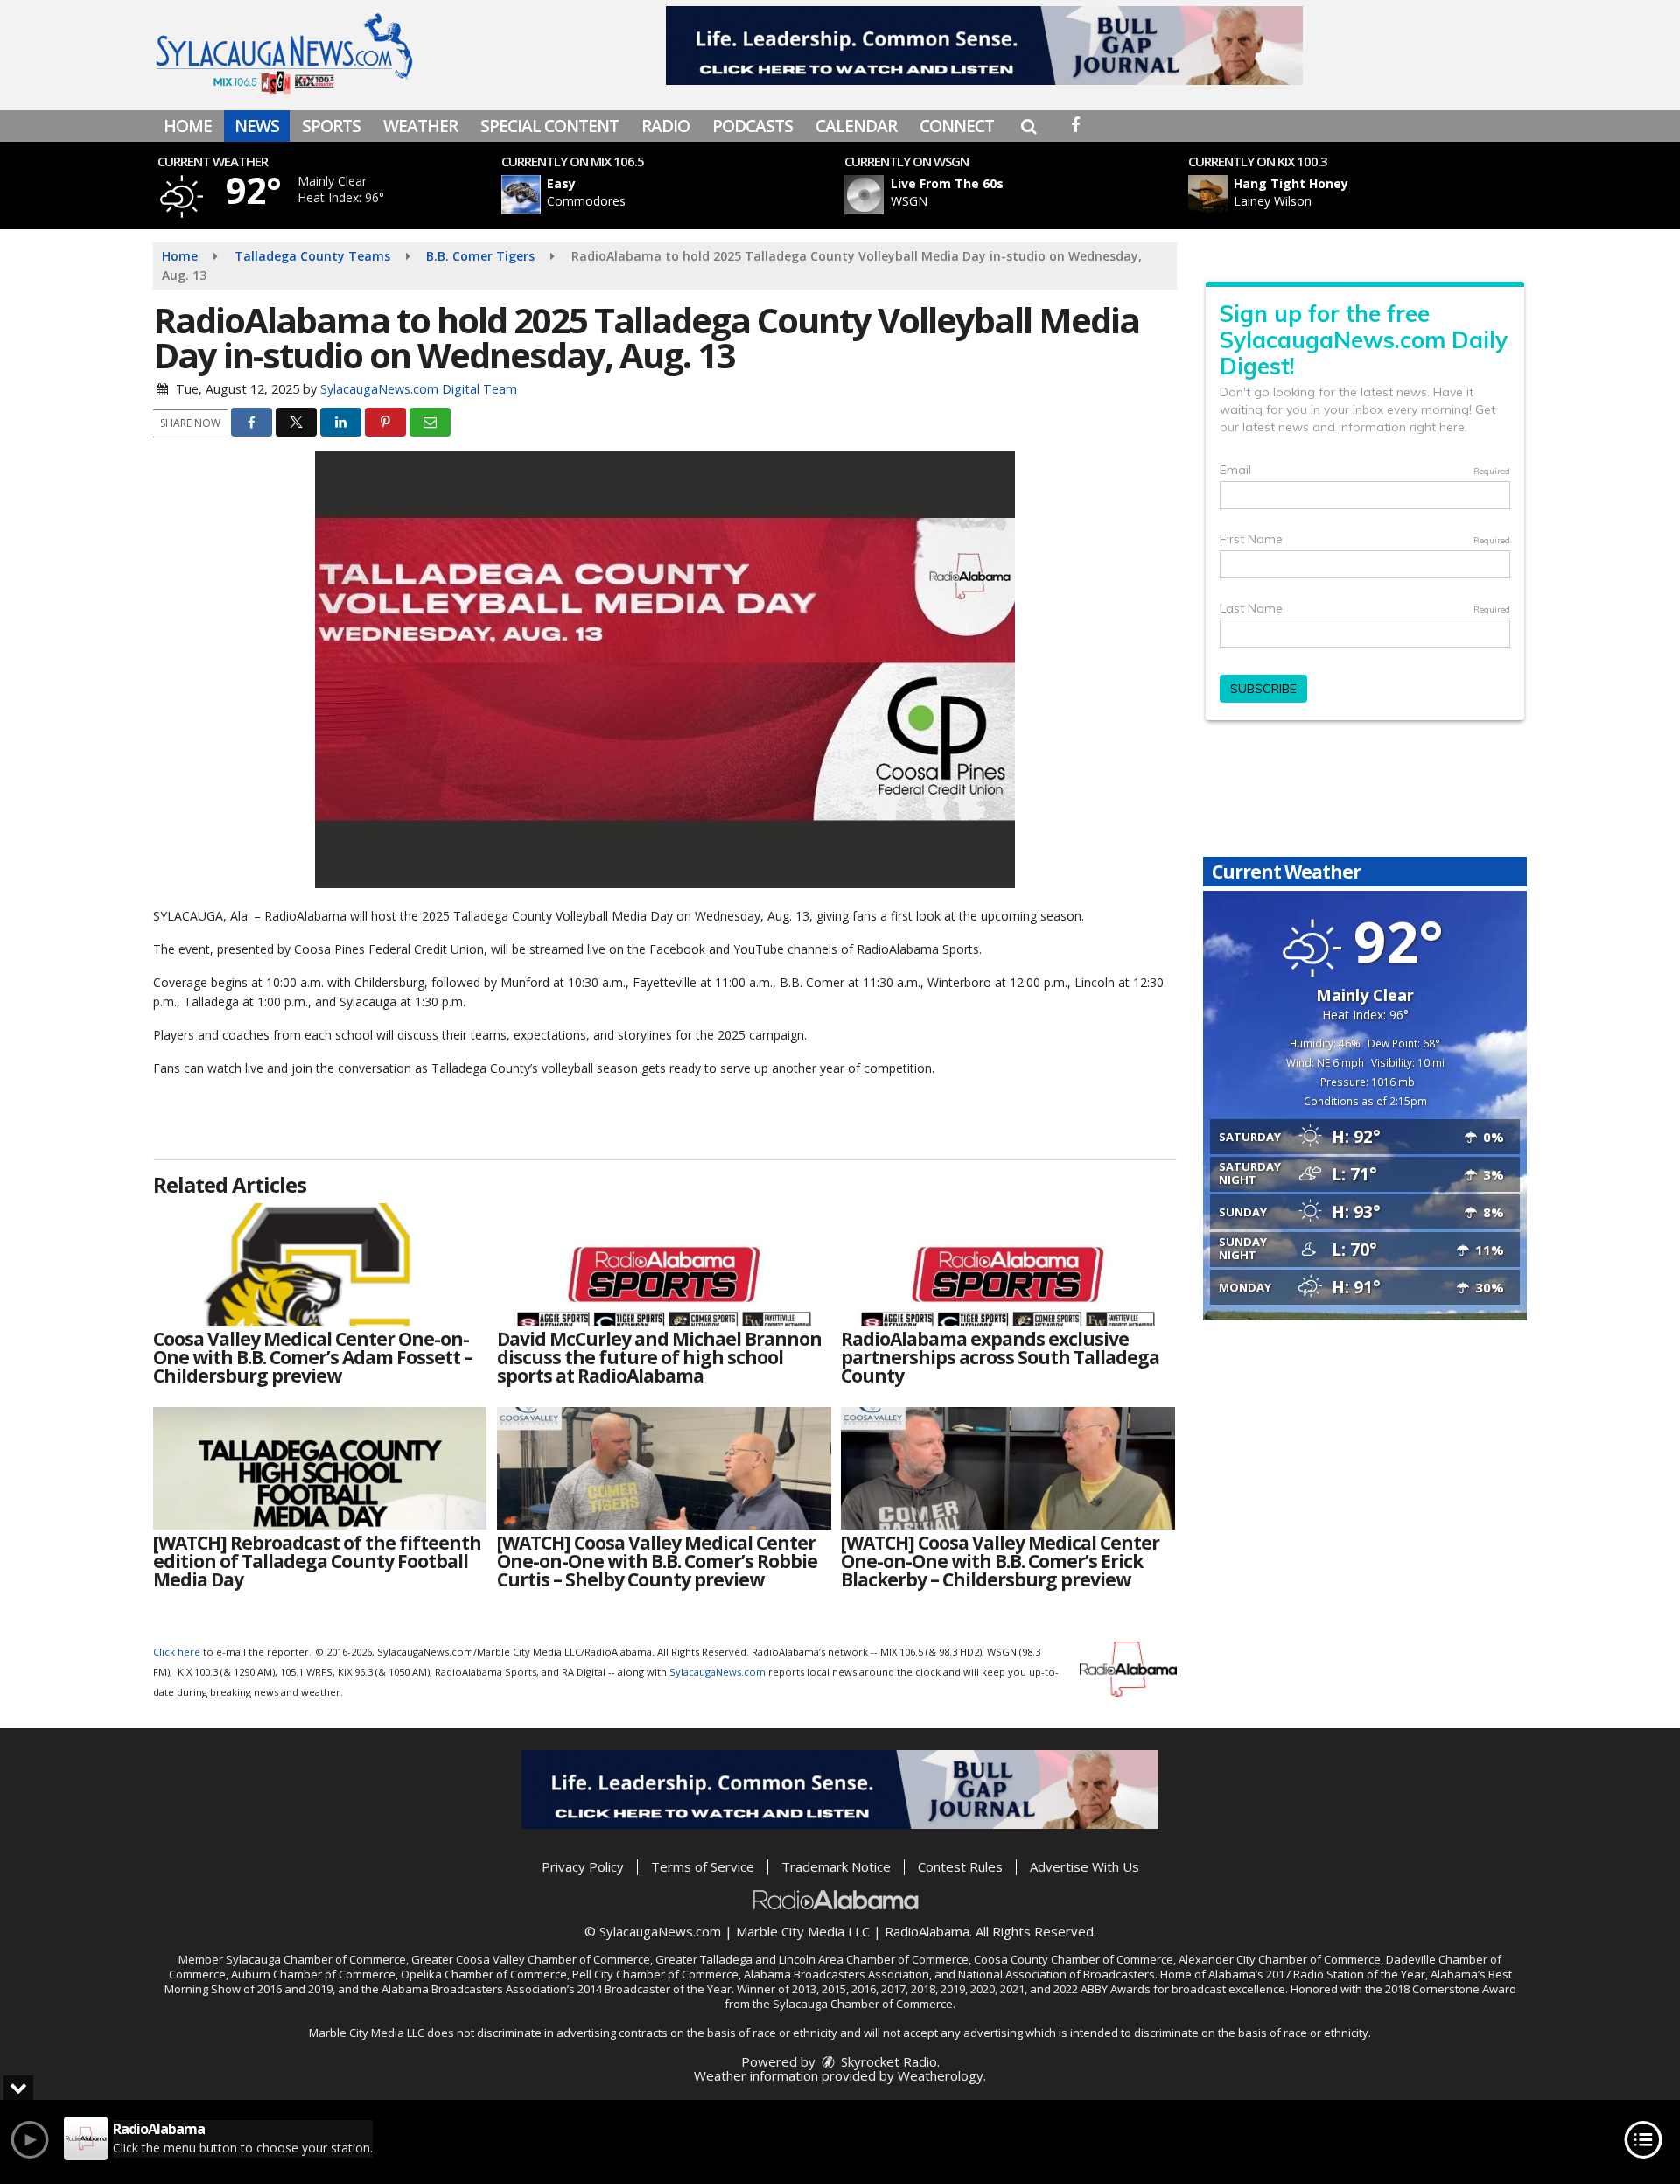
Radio (665, 126)
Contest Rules (960, 1866)
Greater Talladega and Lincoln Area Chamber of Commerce (812, 1959)
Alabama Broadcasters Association (836, 1974)
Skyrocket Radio (887, 2061)
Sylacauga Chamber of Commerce (316, 1959)
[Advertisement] (984, 45)
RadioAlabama (927, 1931)
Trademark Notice (836, 1866)
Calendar (856, 126)
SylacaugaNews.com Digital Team (419, 389)
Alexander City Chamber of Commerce (1280, 1959)
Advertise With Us (1085, 1866)
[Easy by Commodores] (521, 195)
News (257, 126)
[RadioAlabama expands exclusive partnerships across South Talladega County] (1008, 1264)
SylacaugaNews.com (717, 1672)
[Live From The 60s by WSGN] (864, 195)
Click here (177, 1652)
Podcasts (752, 126)
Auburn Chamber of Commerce (313, 1974)
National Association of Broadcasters (1057, 1974)
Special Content (549, 126)
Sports (331, 126)
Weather (420, 126)
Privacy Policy (583, 1866)
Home (188, 126)
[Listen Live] (677, 195)
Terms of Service (703, 1866)
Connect (957, 126)
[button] (1029, 126)
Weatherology (941, 2075)
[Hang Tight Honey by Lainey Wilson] (1208, 195)
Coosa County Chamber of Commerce (1074, 1959)
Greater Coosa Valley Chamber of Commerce (531, 1959)
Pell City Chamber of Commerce (655, 1974)
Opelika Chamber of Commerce (484, 1974)
